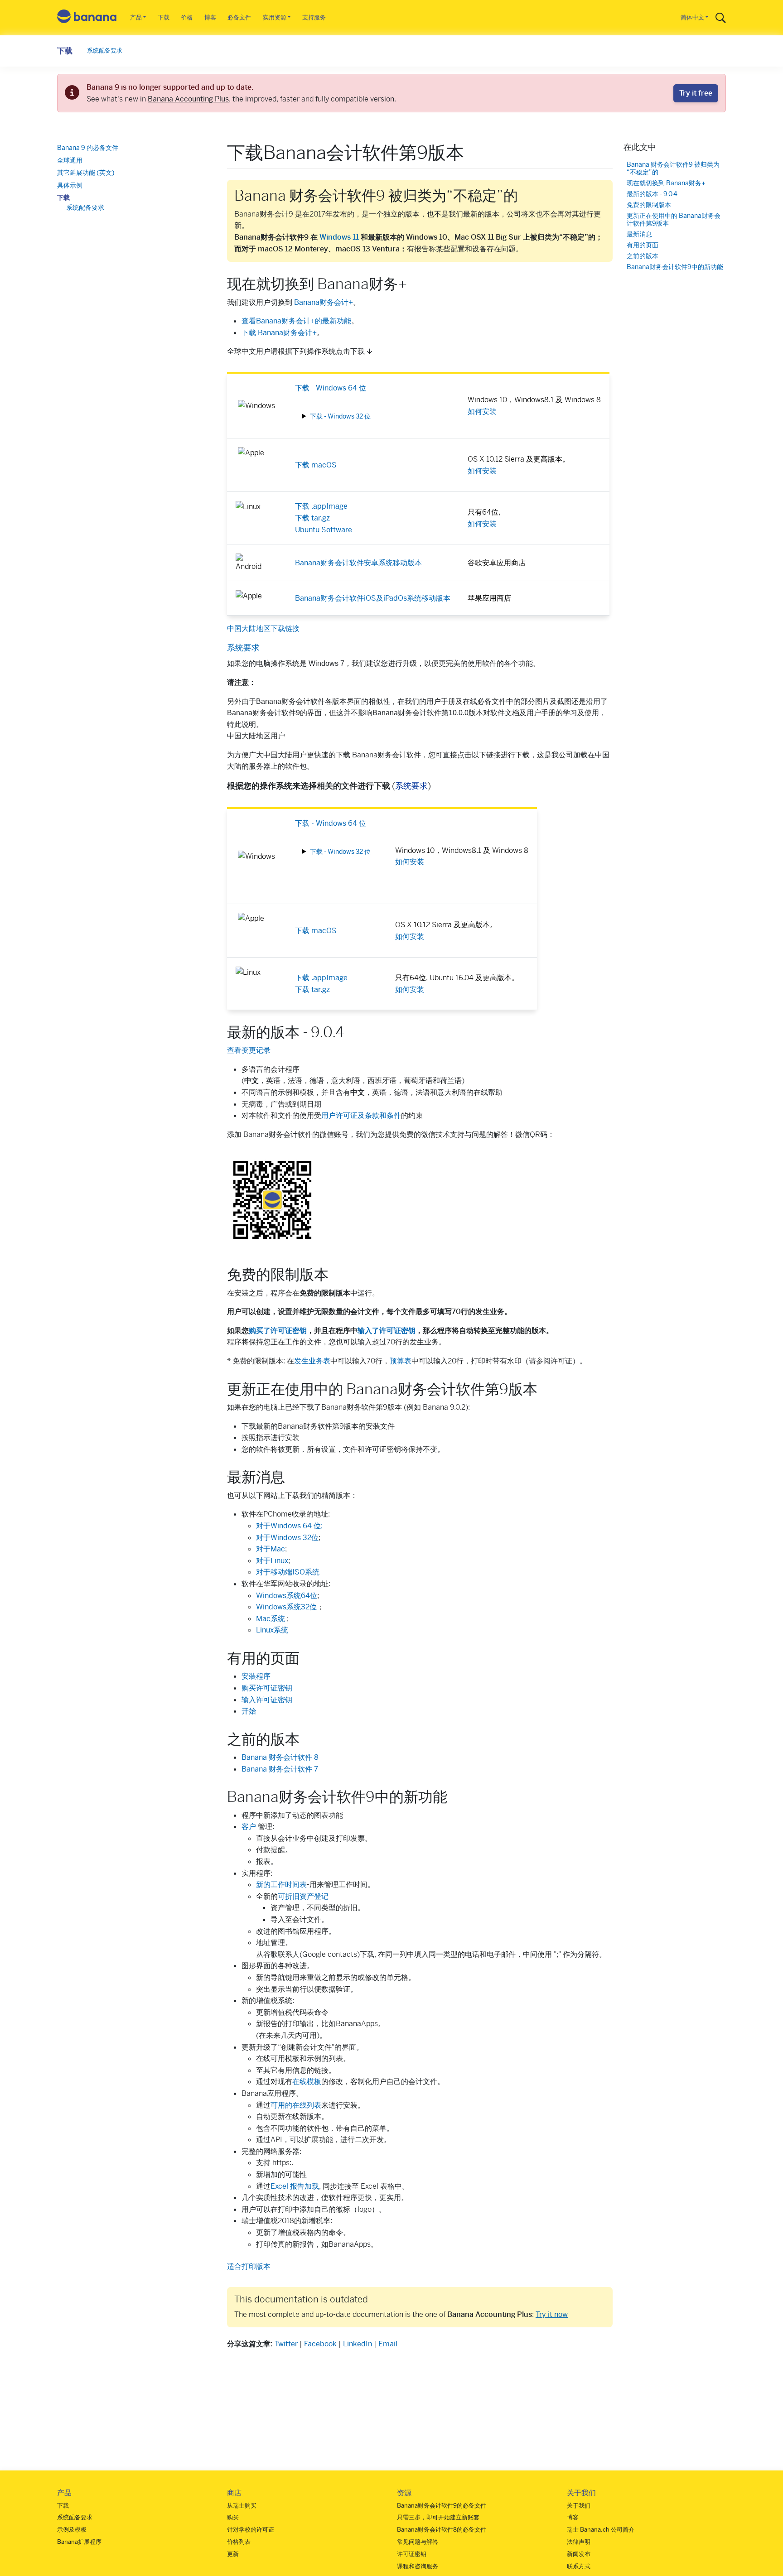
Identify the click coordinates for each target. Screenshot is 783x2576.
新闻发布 (579, 2554)
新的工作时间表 (281, 1885)
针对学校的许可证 (251, 2530)
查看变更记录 (249, 1050)
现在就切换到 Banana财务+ (666, 184)
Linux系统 (272, 1630)
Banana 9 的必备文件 (88, 148)
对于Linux (272, 1561)
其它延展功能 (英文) (86, 173)
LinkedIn (358, 2344)
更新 (233, 2554)
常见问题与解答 (418, 2542)
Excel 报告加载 (295, 2186)
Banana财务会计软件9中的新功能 (675, 267)
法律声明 (579, 2542)
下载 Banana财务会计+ (279, 333)
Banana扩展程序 (79, 2542)
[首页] (87, 18)
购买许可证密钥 (267, 1688)
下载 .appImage (321, 506)
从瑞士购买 (242, 2506)
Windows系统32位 (286, 1607)
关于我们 (579, 2506)
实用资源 (275, 17)
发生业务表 (312, 1361)
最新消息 (639, 235)
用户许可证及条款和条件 (361, 1115)
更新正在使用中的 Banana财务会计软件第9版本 (674, 220)
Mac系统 (271, 1619)
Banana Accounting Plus (188, 99)
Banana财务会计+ (324, 302)
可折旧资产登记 (303, 1896)
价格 (187, 17)
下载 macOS (316, 465)
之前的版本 (643, 256)
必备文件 (239, 17)
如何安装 (482, 412)
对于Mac (271, 1549)
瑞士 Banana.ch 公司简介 (601, 2530)
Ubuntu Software (324, 530)
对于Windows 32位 (287, 1538)
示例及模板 (72, 2530)
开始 (249, 1711)
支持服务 (314, 17)
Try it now (552, 2314)
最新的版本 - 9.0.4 (652, 194)
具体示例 (70, 185)
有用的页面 (643, 245)
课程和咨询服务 (418, 2566)
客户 (249, 1827)
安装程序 (256, 1676)
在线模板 (307, 2082)
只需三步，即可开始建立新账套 (438, 2517)
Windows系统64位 (287, 1596)
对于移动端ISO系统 (288, 1572)
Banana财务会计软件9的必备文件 (442, 2506)
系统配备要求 (105, 51)
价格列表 (239, 2542)
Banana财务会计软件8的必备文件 (442, 2530)
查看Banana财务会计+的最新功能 (296, 321)
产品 (136, 17)
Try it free (696, 93)
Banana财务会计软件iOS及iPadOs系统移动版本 (373, 598)
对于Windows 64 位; (289, 1526)
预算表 (401, 1361)
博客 (210, 17)
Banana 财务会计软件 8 (280, 1757)
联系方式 (579, 2566)
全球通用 (70, 160)
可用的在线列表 (296, 2105)
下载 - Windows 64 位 (331, 388)
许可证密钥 (412, 2554)
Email (388, 2344)
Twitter (286, 2344)
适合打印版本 (249, 2266)
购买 (233, 2517)
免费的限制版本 (649, 205)
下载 (164, 17)
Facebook (320, 2344)
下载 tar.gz (312, 518)
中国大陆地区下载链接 (263, 628)
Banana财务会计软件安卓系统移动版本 (358, 563)
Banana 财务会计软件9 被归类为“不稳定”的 (673, 169)
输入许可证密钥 (267, 1700)
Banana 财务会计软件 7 (280, 1769)
